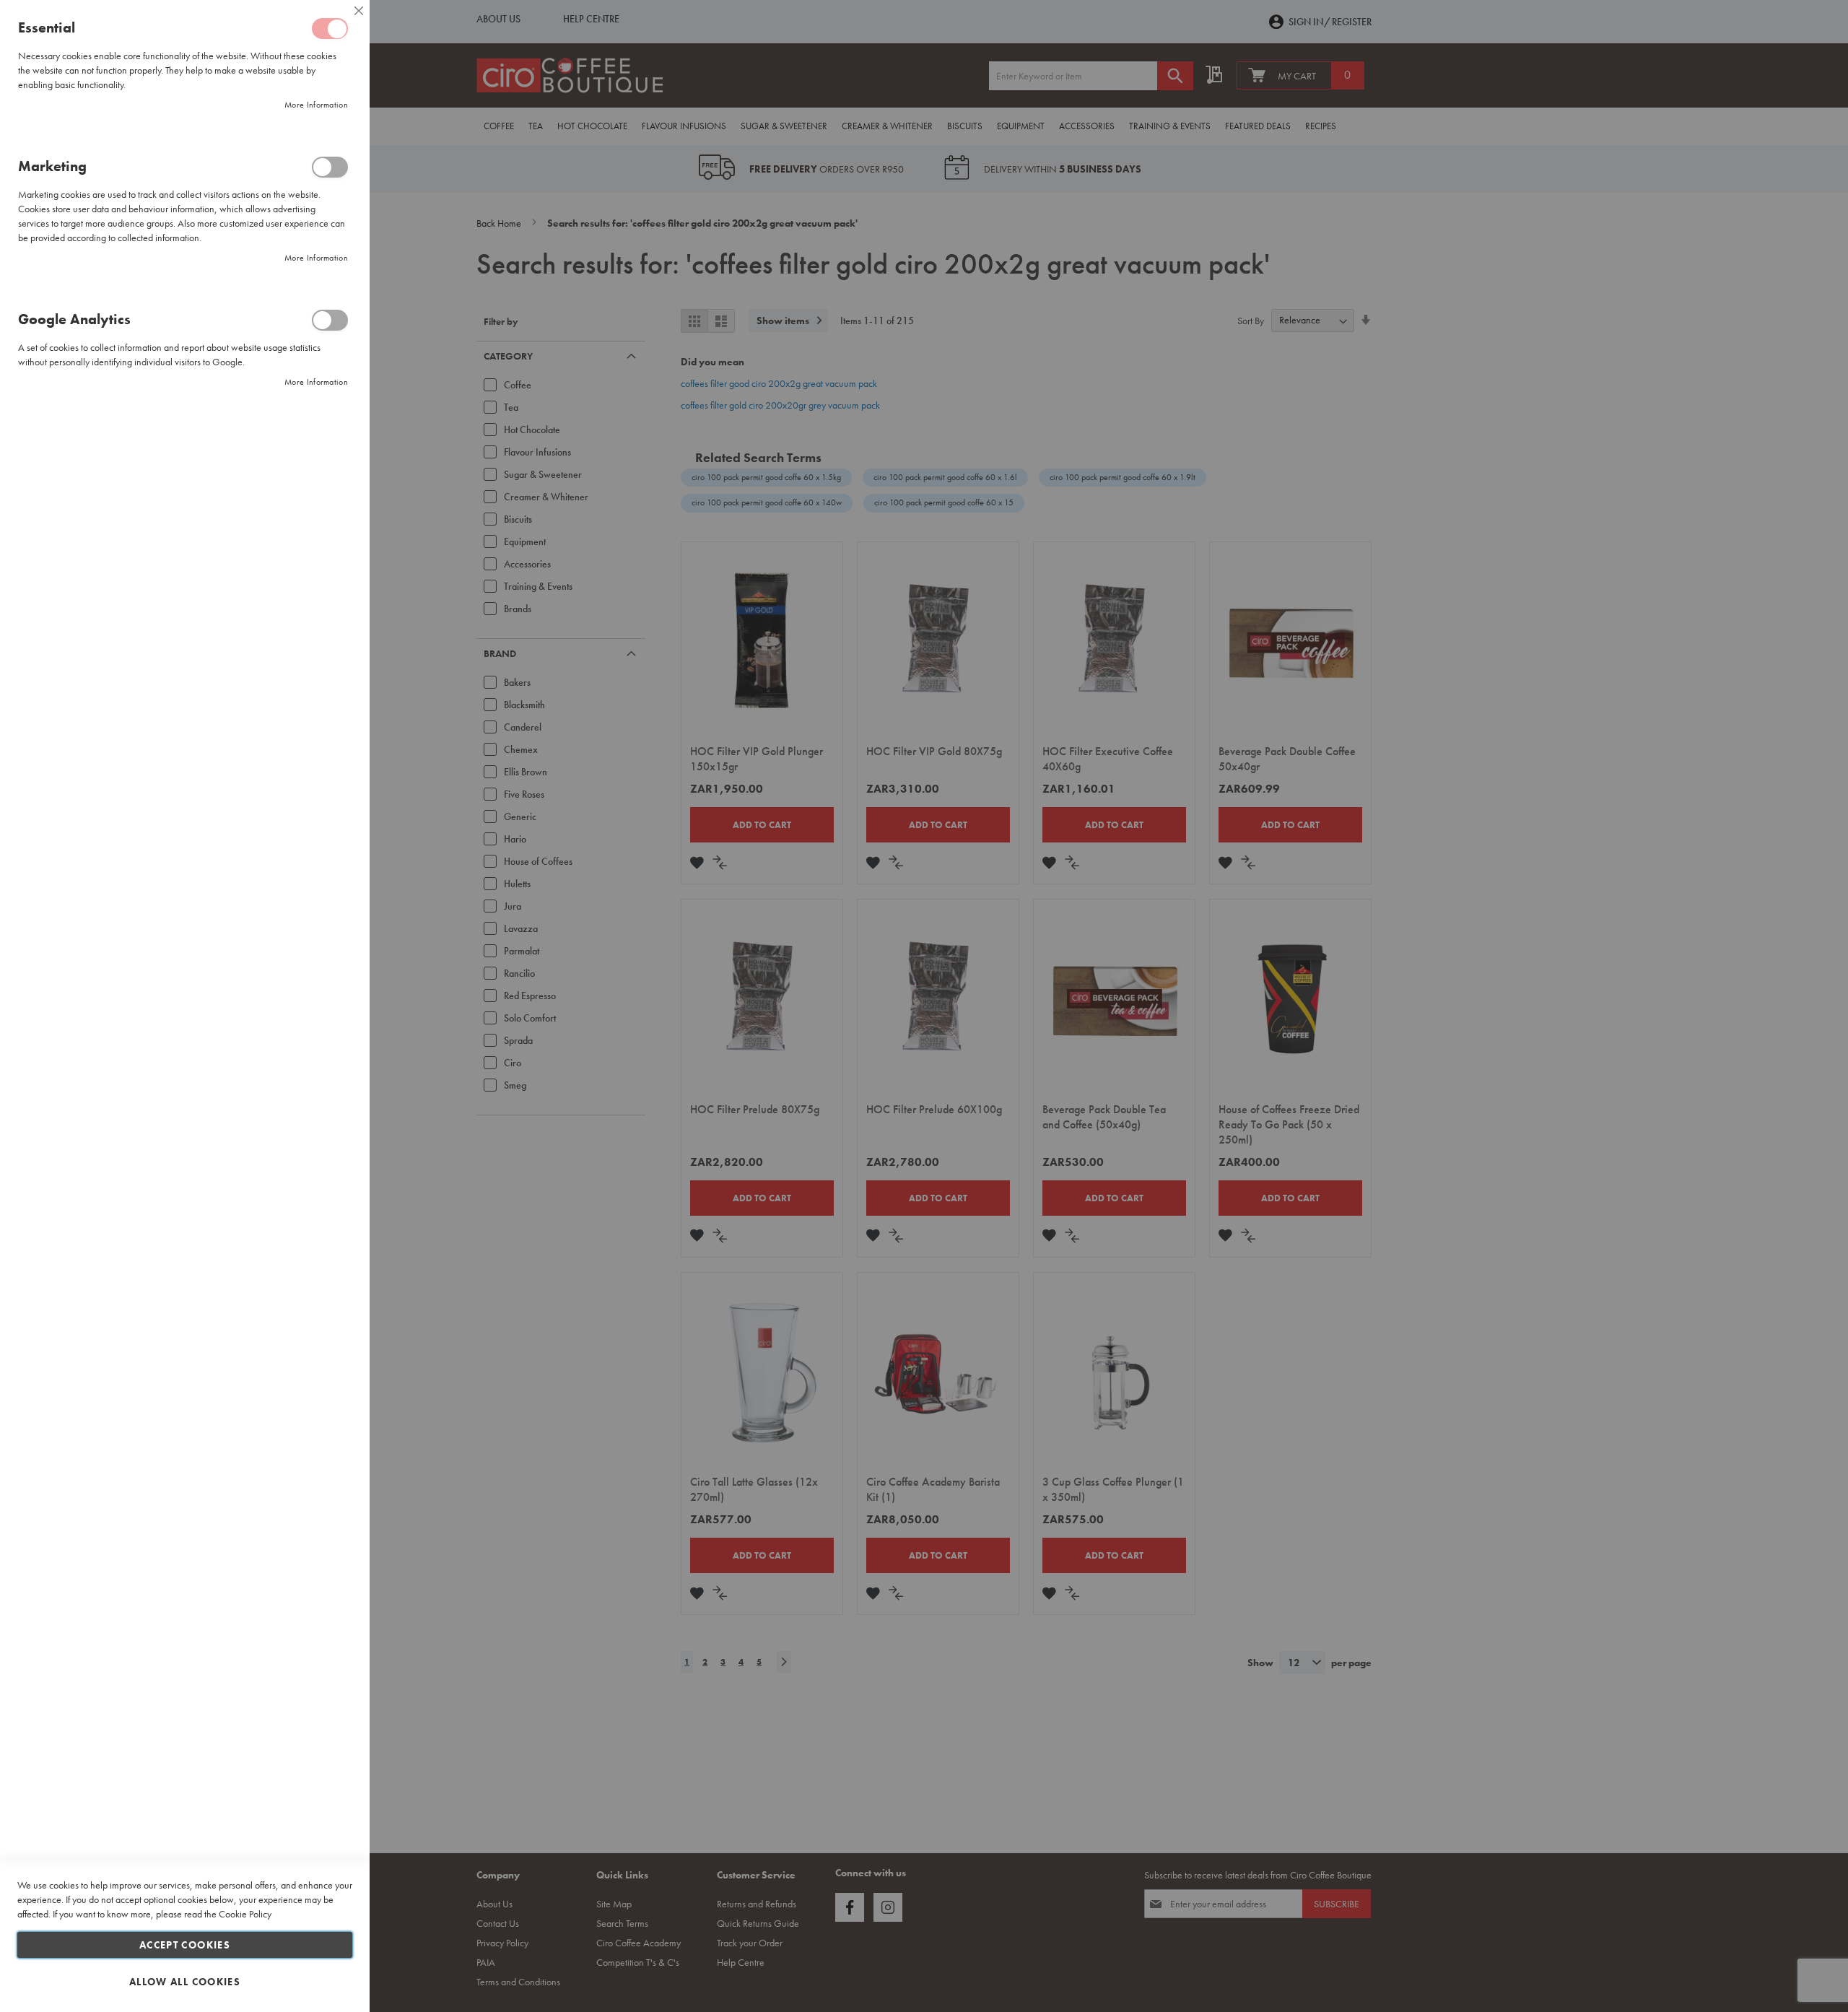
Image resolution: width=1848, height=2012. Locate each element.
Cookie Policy (245, 1914)
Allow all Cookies (185, 1982)
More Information (316, 105)
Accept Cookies (185, 1945)
